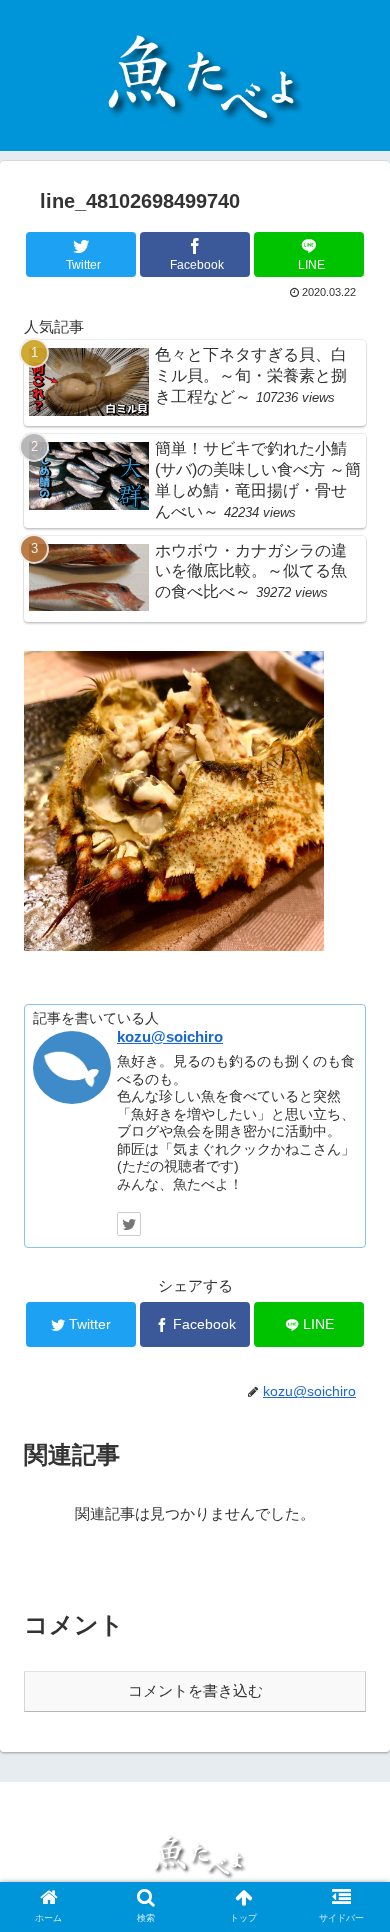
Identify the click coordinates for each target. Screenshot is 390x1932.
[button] (350, 1703)
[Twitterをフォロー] (129, 1224)
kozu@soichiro (170, 1037)
